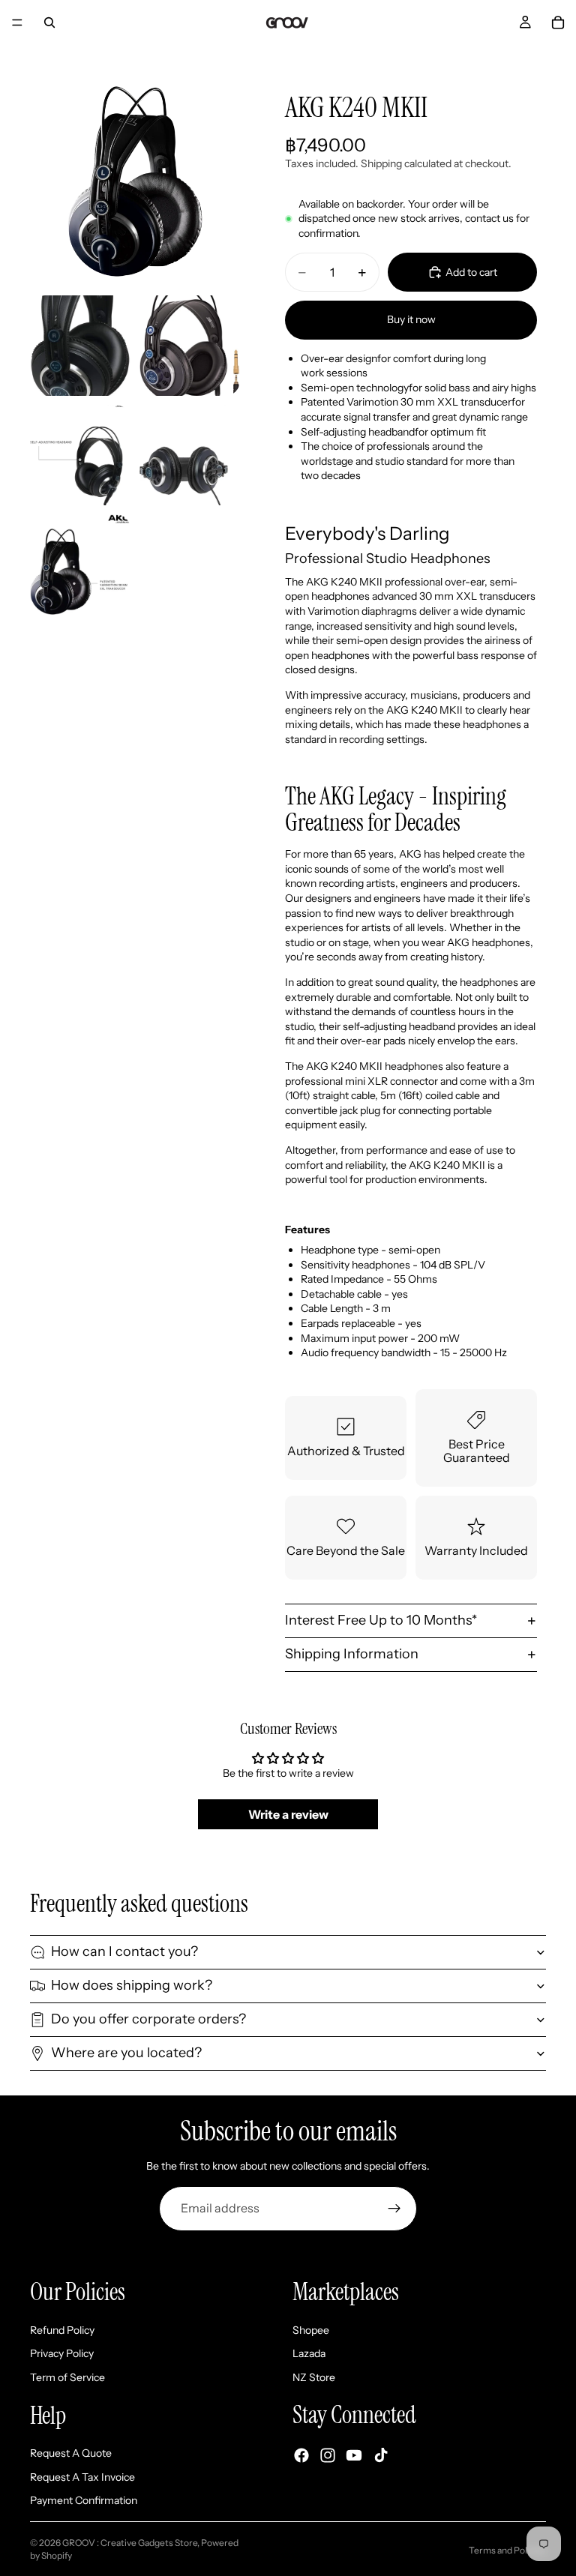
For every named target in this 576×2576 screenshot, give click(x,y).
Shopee (311, 2329)
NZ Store (314, 2377)
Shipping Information (352, 1654)
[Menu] (17, 22)
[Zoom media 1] (135, 181)
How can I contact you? (124, 1951)
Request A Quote (71, 2453)
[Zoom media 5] (190, 455)
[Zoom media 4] (80, 455)
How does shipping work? (132, 1985)
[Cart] (558, 22)
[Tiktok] (381, 2455)
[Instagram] (328, 2455)
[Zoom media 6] (80, 565)
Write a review (288, 1814)
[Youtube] (354, 2455)
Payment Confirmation (84, 2500)
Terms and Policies (507, 2550)
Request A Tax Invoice (82, 2476)
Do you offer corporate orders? (148, 2019)
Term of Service (67, 2377)
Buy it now (411, 319)
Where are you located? (126, 2053)
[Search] (49, 22)
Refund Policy (62, 2329)
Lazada (309, 2353)
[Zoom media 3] (190, 346)
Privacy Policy (62, 2353)
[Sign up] (394, 2209)
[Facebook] (301, 2455)
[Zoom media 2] (80, 346)
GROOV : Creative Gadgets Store (130, 2543)
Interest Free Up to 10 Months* (381, 1620)
